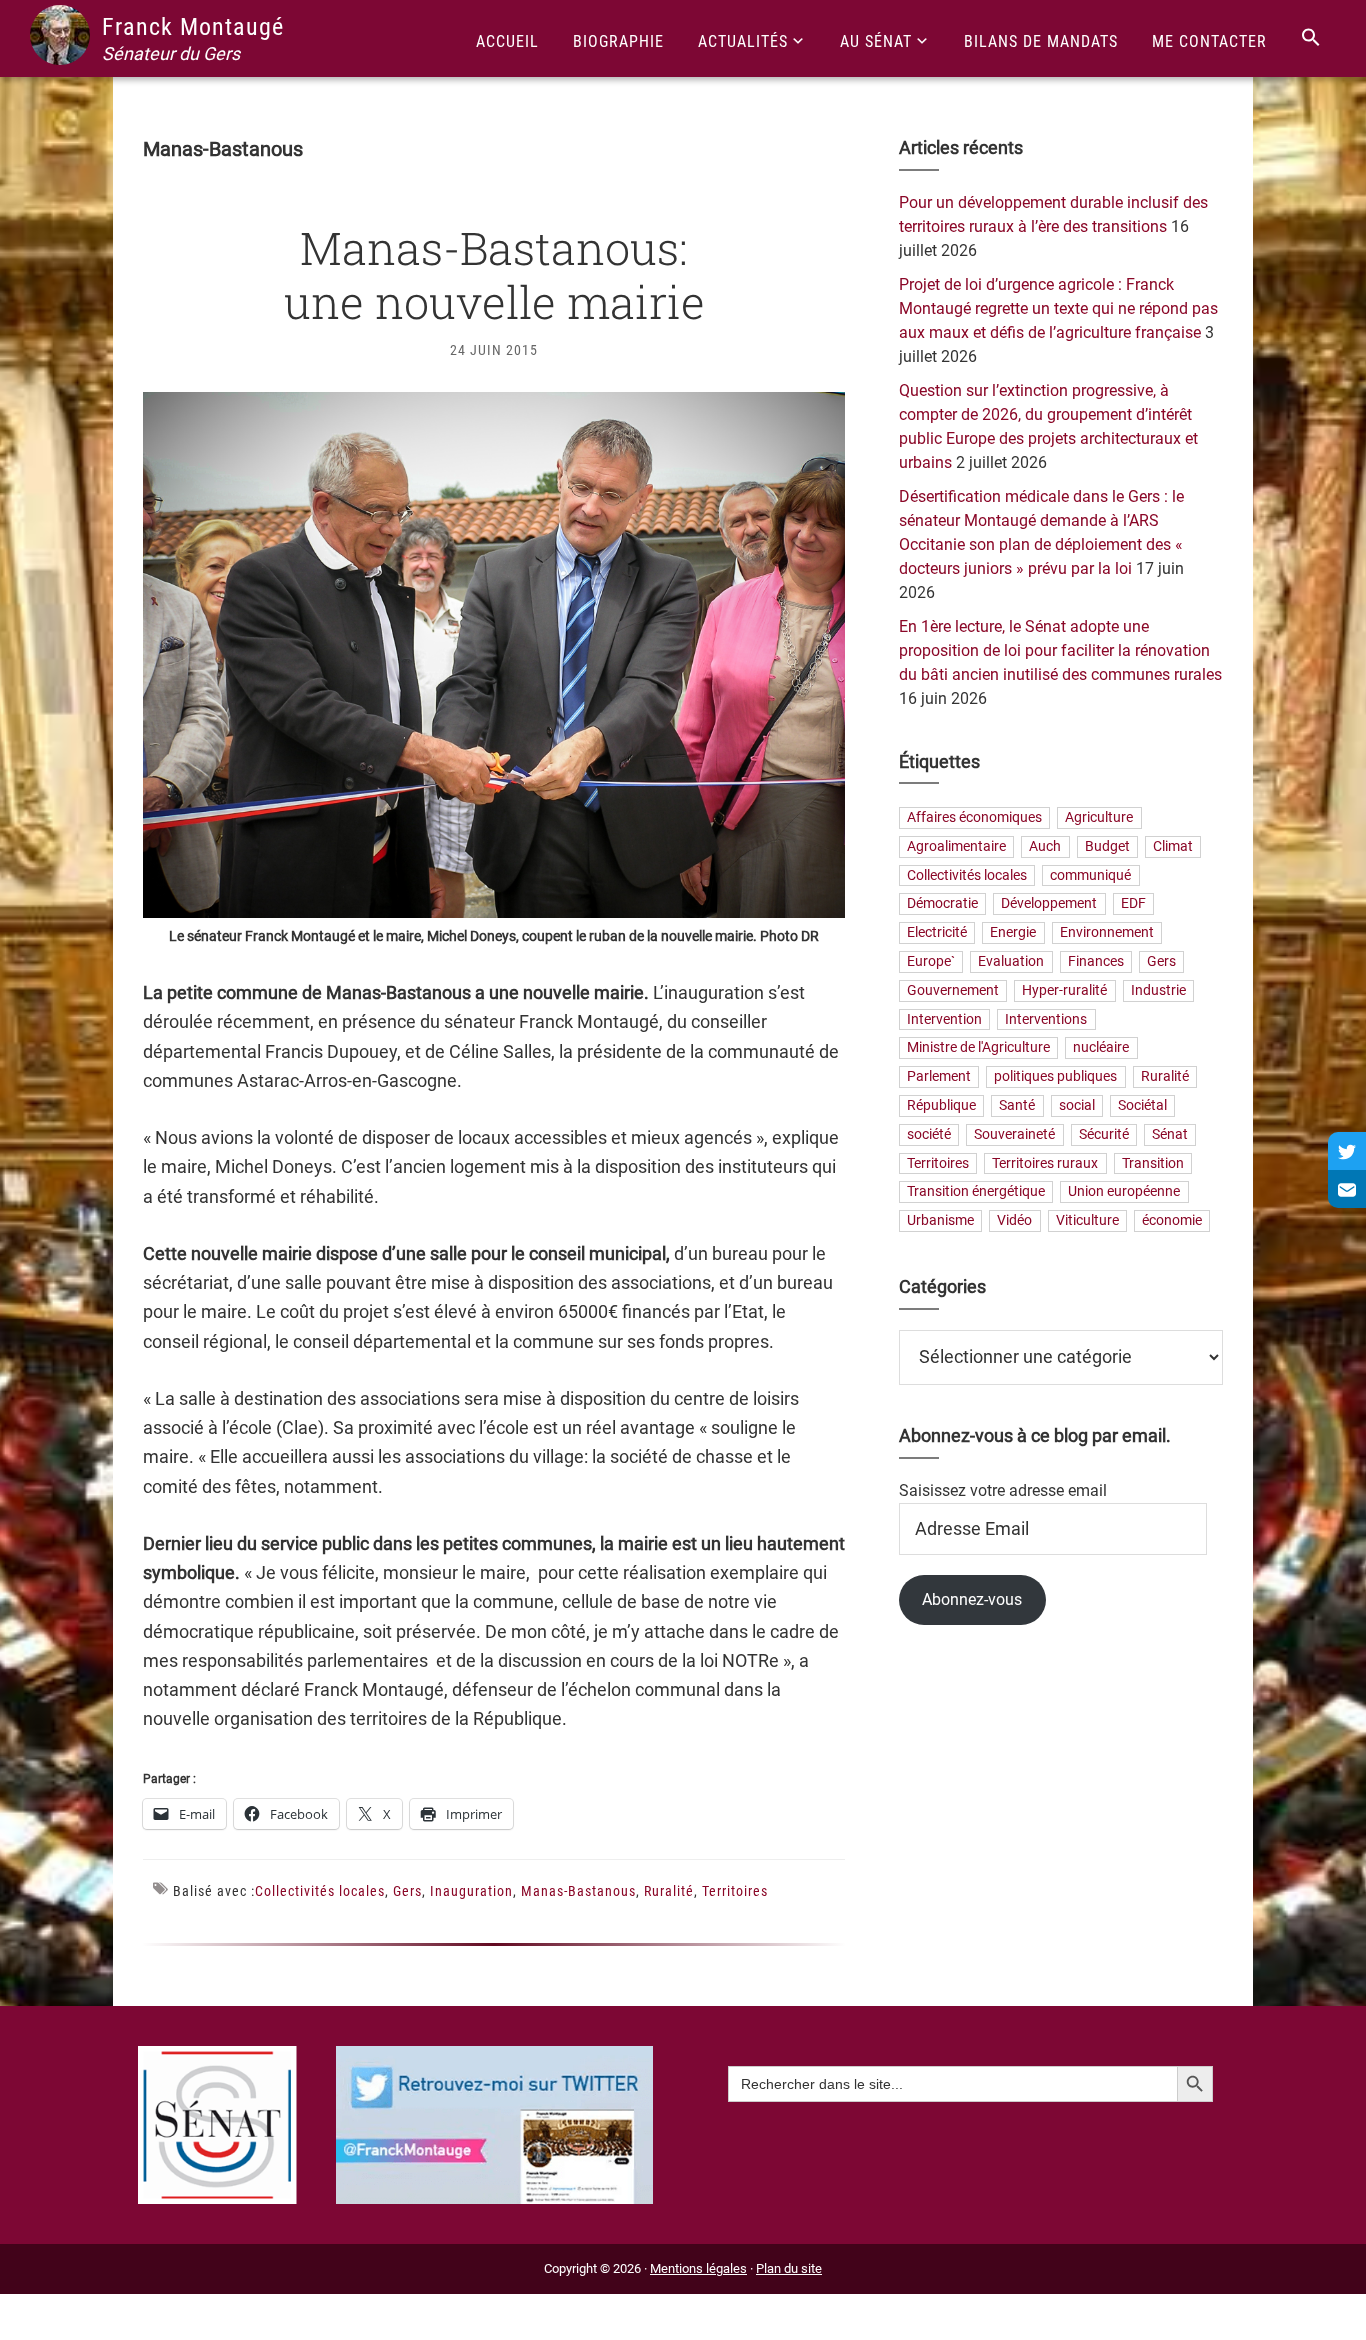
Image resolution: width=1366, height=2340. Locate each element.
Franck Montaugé (193, 27)
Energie (1013, 933)
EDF (1133, 904)
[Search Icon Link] (1311, 38)
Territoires (735, 1891)
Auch (1045, 846)
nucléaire (1101, 1048)
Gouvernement (953, 990)
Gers (407, 1891)
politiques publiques (1055, 1077)
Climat (1173, 846)
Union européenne (1124, 1192)
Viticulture (1087, 1221)
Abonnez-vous (972, 1599)
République (941, 1105)
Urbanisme (940, 1221)
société (929, 1134)
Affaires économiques (974, 817)
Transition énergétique (976, 1192)
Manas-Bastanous (578, 1891)
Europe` (931, 961)
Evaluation (1011, 961)
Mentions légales (698, 2268)
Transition (1153, 1163)
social (1077, 1105)
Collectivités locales (320, 1891)
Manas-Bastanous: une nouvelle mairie (494, 274)
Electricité (937, 933)
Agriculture (1099, 817)
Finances (1096, 961)
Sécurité (1104, 1134)
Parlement (939, 1077)
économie (1172, 1221)
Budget (1107, 846)
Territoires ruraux (1045, 1163)
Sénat (1170, 1134)
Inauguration (471, 1891)
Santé (1017, 1105)
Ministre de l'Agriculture (978, 1048)
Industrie (1158, 990)
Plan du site (789, 2268)
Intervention (944, 1019)
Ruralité (669, 1891)
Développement (1049, 904)
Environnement (1107, 933)
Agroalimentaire (956, 846)
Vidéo (1014, 1221)
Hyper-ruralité (1064, 990)
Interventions (1046, 1019)
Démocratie (942, 904)
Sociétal (1142, 1105)
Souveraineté (1014, 1134)
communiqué (1090, 875)
